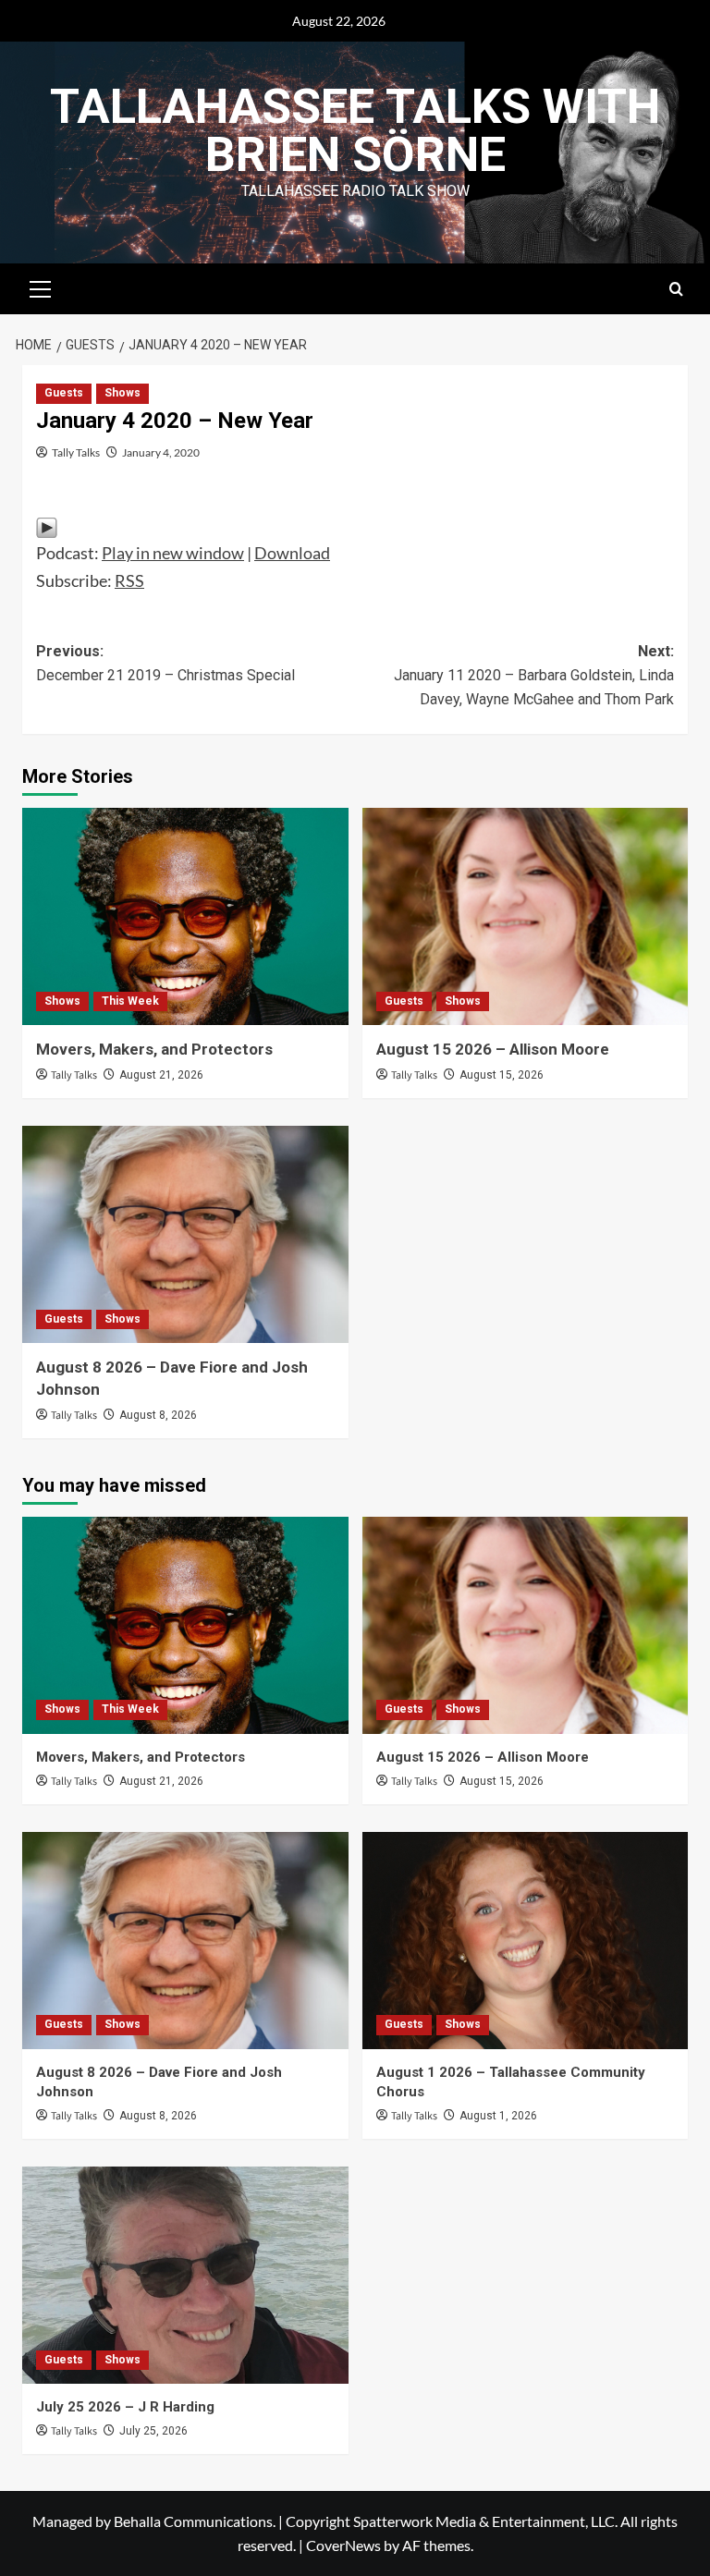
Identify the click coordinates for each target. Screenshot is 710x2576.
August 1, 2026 (498, 2116)
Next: (534, 675)
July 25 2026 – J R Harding (125, 2407)
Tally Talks (76, 452)
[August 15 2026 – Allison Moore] (526, 916)
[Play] (47, 526)
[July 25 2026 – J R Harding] (185, 2275)
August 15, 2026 (502, 1075)
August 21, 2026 (161, 1075)
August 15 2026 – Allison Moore (493, 1049)
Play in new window (173, 553)
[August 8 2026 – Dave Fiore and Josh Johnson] (185, 1234)
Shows (122, 393)
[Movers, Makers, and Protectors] (185, 916)
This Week (130, 1001)
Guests (64, 393)
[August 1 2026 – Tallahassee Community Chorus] (526, 1941)
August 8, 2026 (158, 1415)
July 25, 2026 (153, 2431)
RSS (129, 580)
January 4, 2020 (161, 452)
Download (292, 553)
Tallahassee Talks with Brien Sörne (355, 131)
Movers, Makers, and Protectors (154, 1049)
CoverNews (343, 2545)
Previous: (165, 663)
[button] (41, 287)
